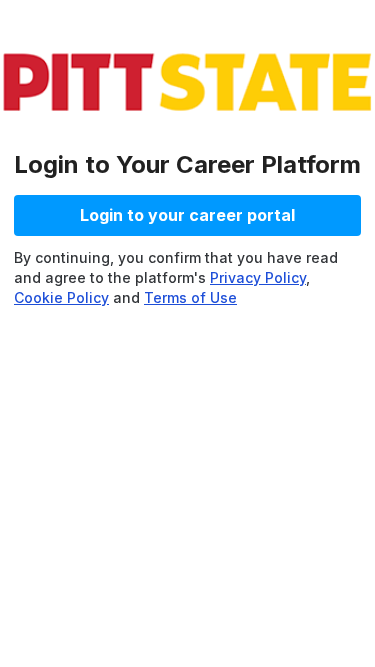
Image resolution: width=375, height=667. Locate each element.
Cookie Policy (61, 297)
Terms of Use (190, 297)
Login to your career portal (187, 215)
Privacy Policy (258, 277)
